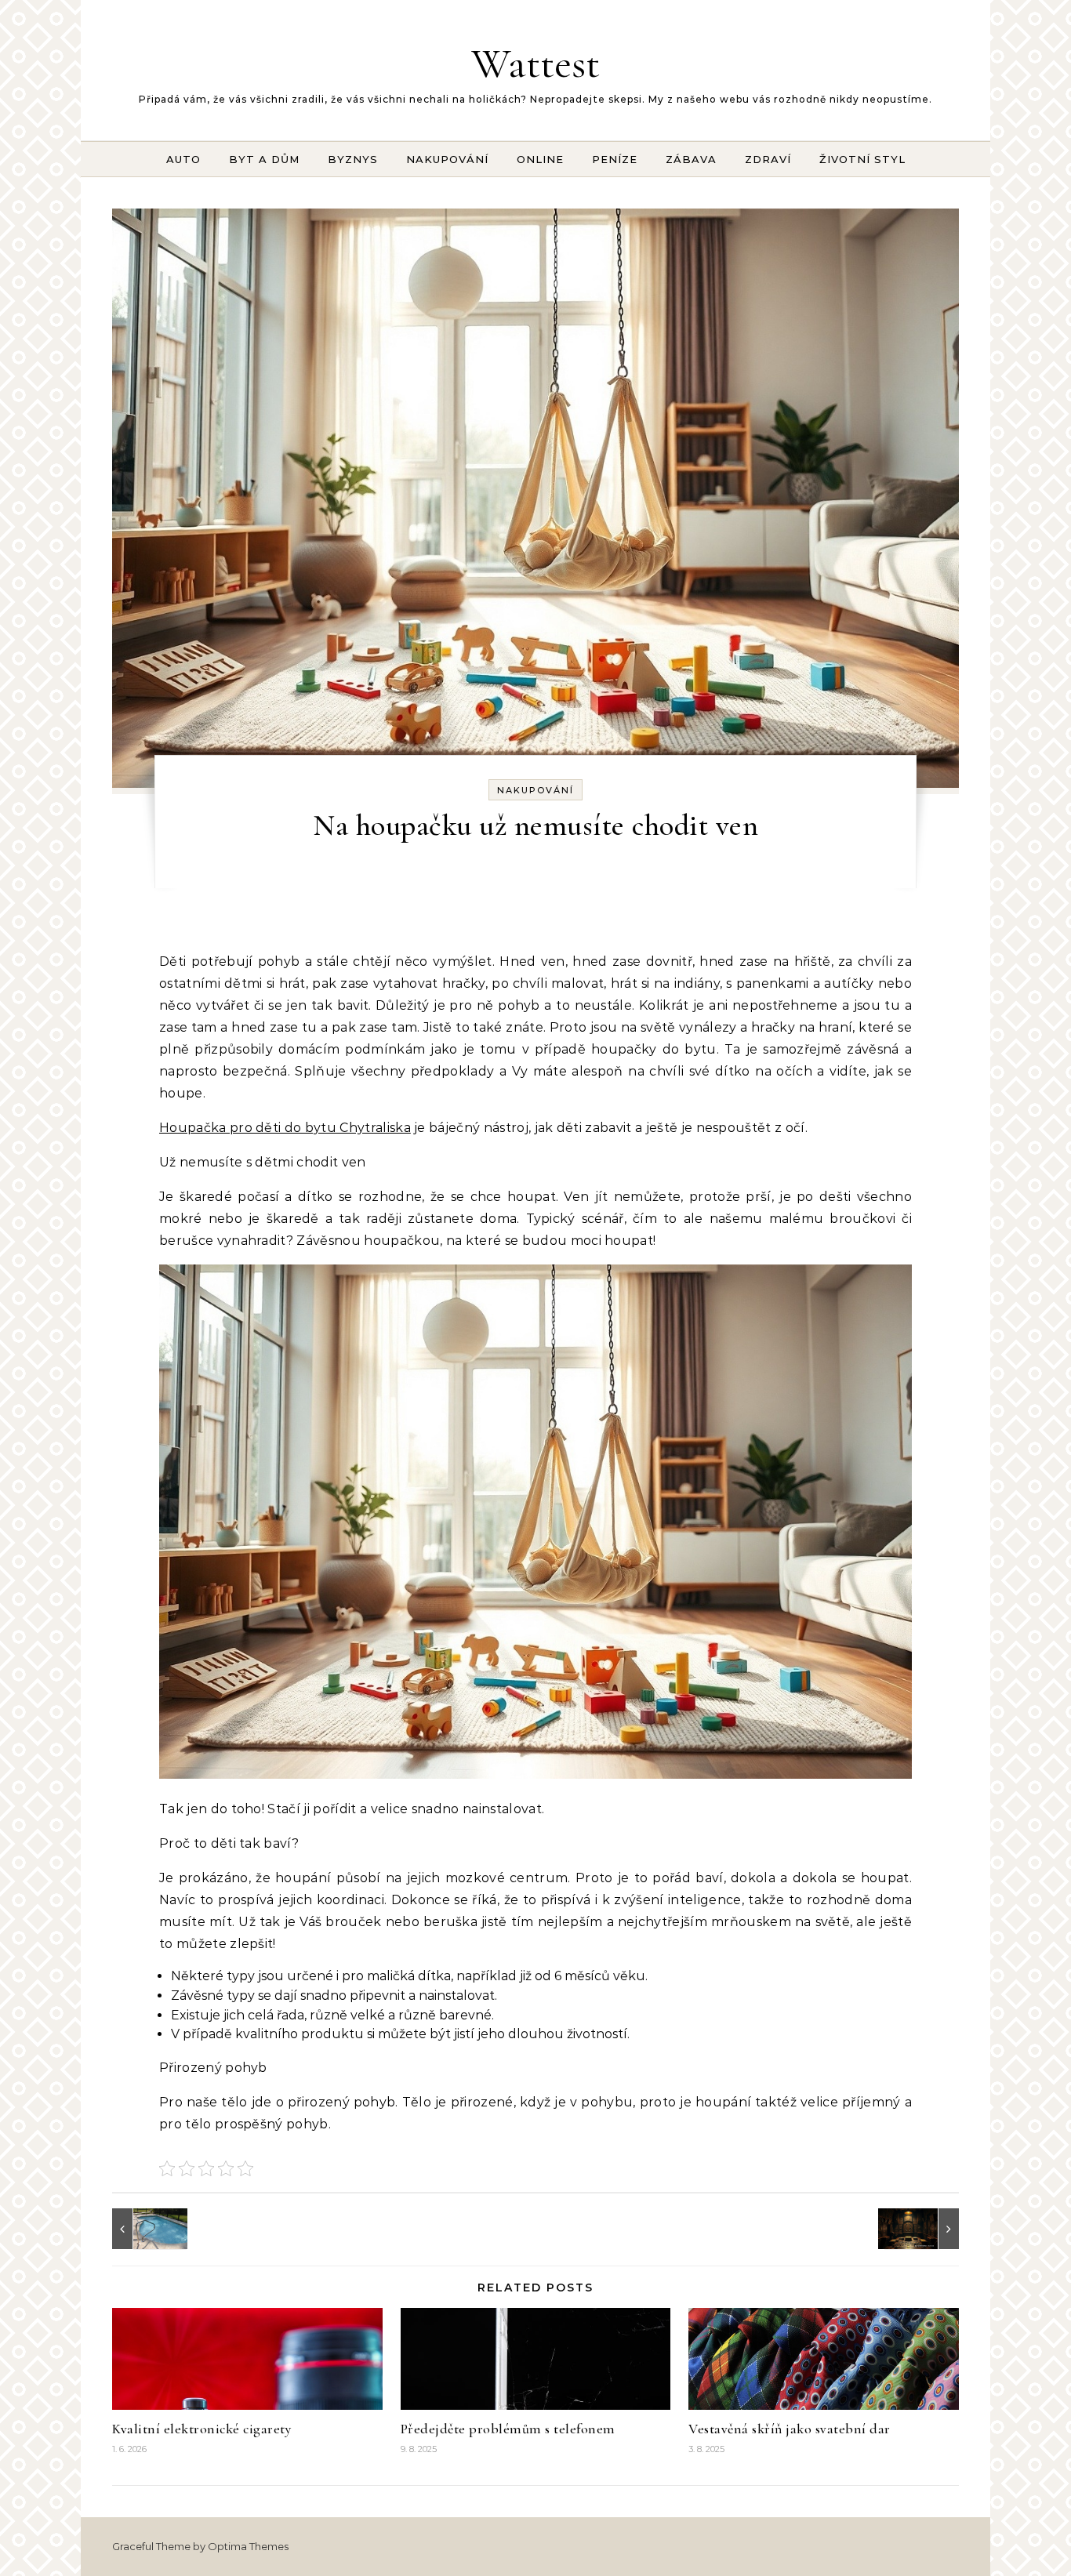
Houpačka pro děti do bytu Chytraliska (285, 1128)
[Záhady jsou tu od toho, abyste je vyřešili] (924, 2229)
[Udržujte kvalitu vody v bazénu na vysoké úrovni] (147, 2229)
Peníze (615, 159)
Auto (183, 159)
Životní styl (862, 159)
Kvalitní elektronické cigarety (201, 2429)
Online (540, 159)
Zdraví (768, 159)
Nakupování (447, 159)
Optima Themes (248, 2546)
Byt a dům (264, 159)
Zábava (691, 159)
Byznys (353, 159)
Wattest (535, 63)
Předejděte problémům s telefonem (508, 2429)
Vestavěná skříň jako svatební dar (790, 2429)
